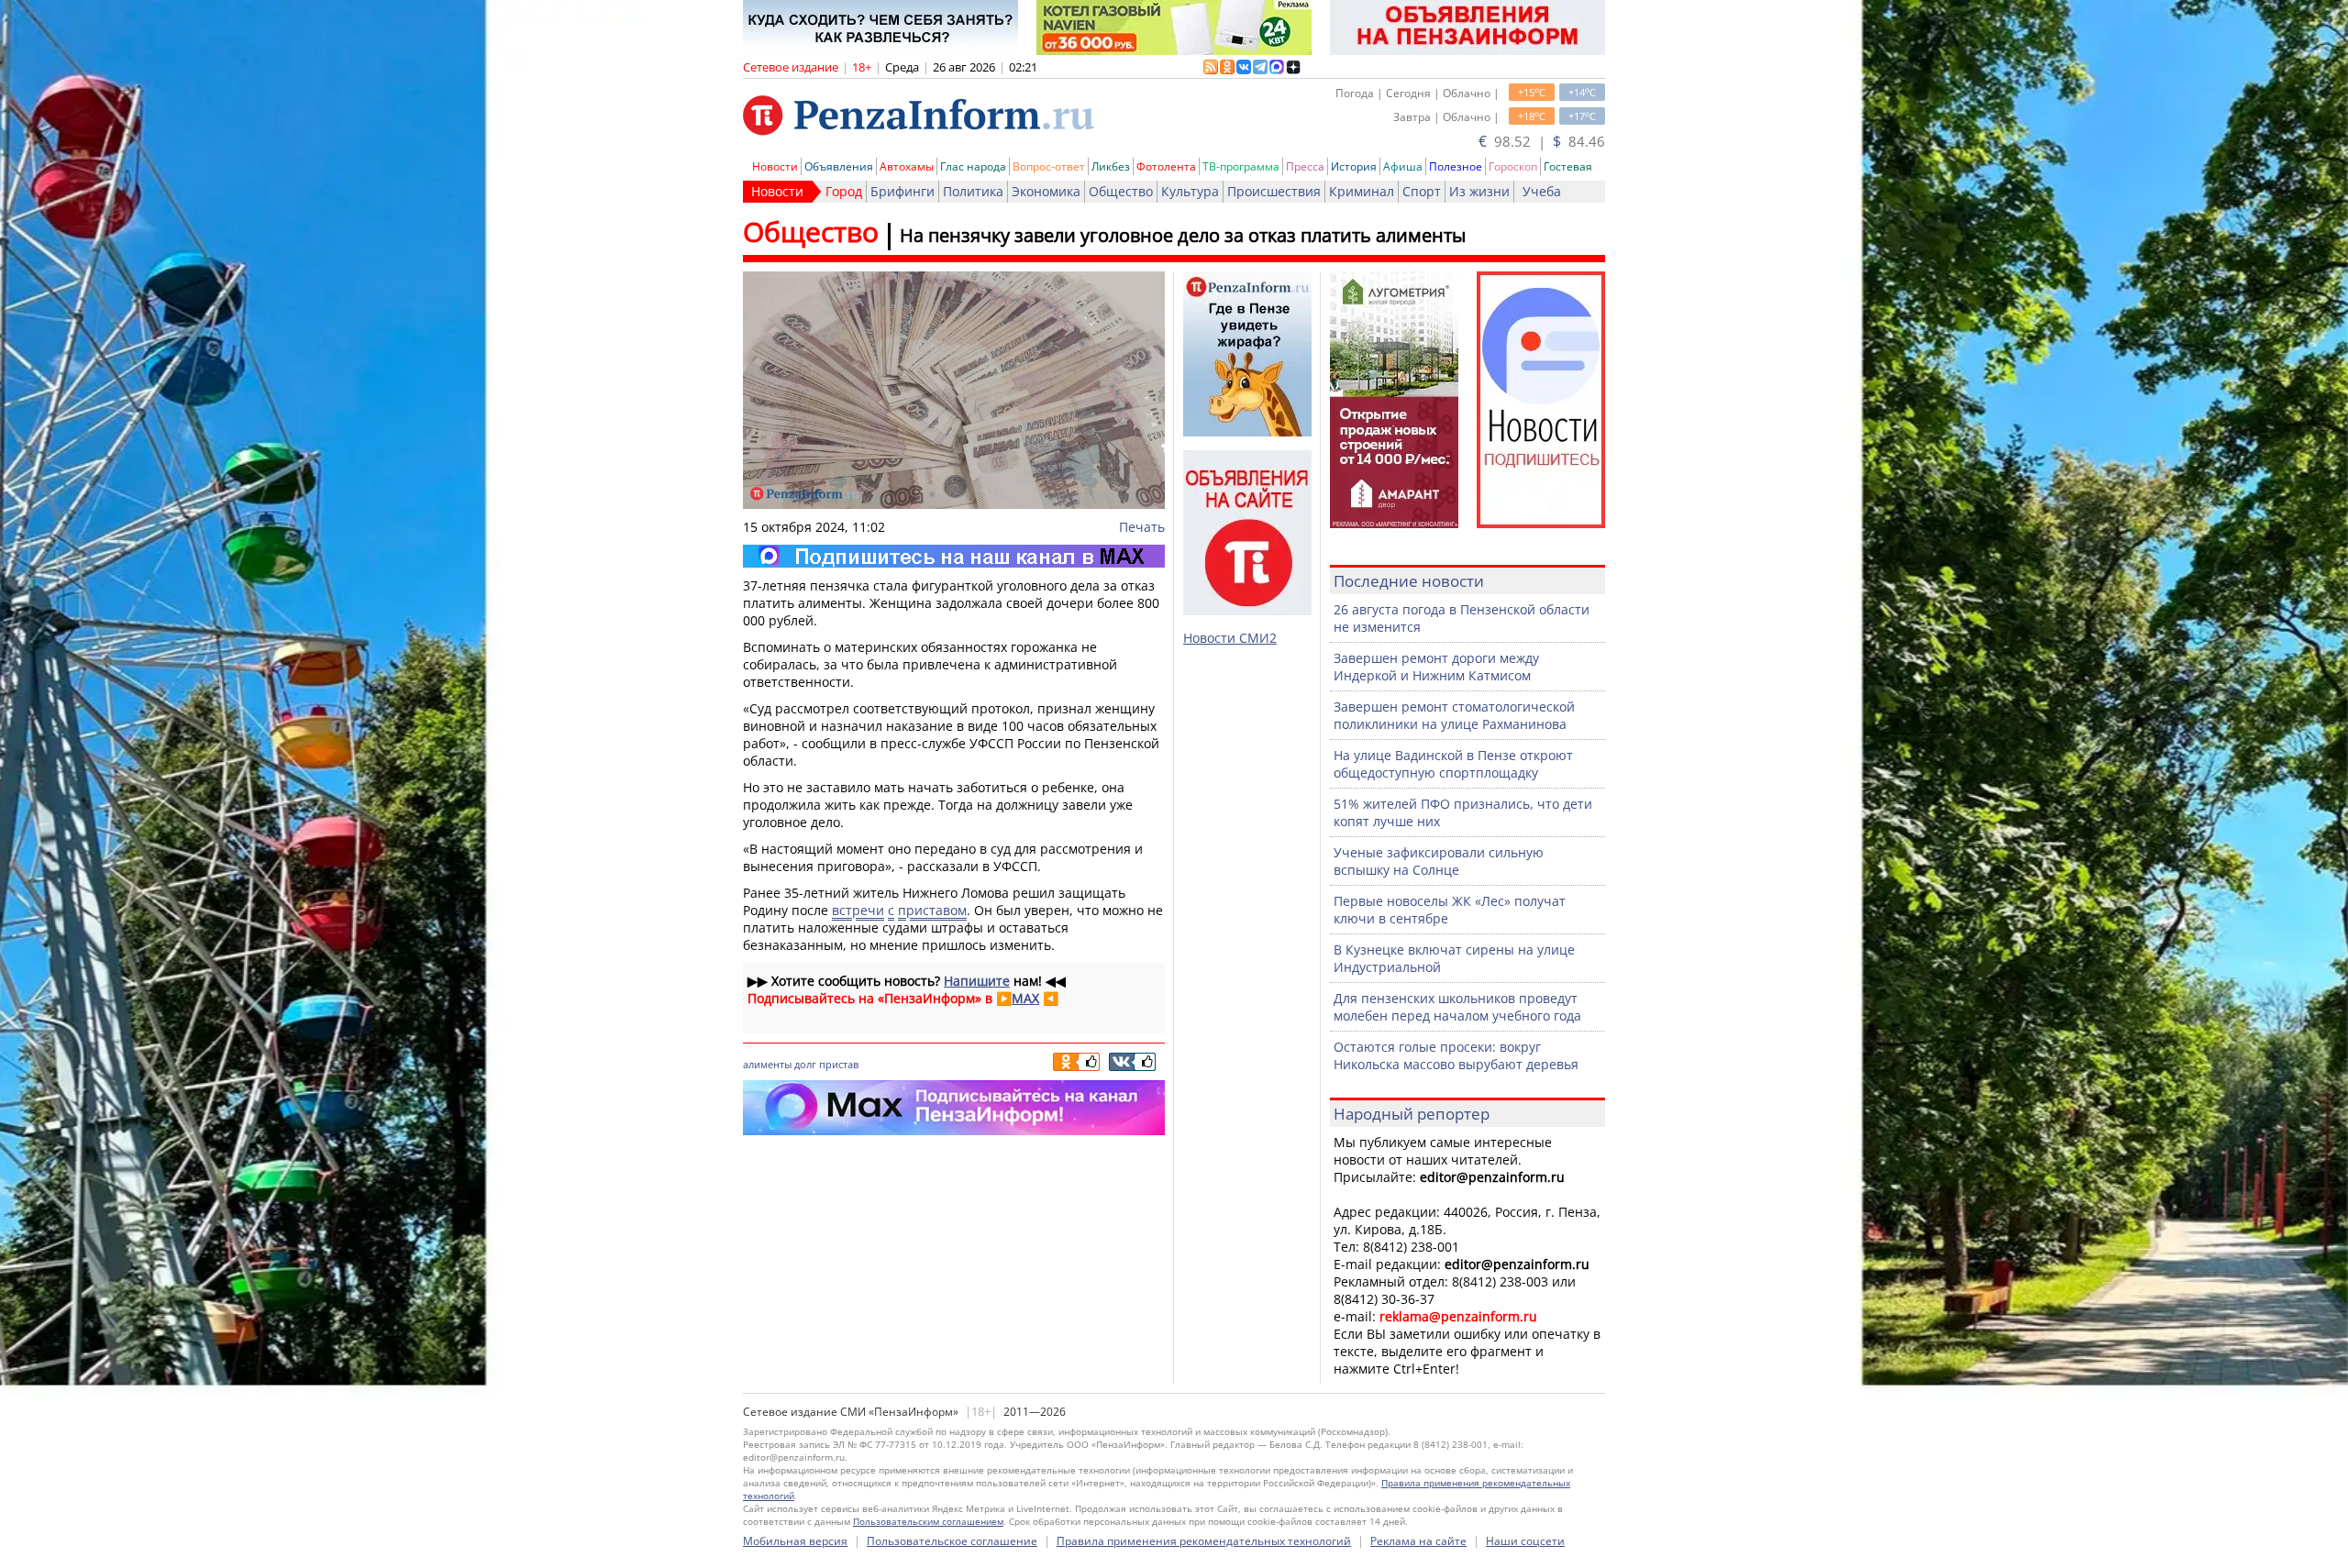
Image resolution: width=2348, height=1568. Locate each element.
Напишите (977, 981)
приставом (932, 910)
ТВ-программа (1241, 166)
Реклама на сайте (1418, 1541)
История (1354, 166)
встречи (858, 910)
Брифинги (903, 191)
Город (844, 191)
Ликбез (1111, 166)
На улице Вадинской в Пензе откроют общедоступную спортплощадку (1453, 764)
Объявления (839, 166)
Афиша (1403, 166)
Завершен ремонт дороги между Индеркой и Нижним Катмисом (1436, 667)
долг (805, 1064)
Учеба (1542, 191)
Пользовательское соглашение (952, 1541)
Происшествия (1274, 191)
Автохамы (907, 166)
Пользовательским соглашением (928, 1521)
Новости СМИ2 (1230, 638)
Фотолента (1166, 166)
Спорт (1422, 191)
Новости (775, 166)
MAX (1025, 998)
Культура (1190, 191)
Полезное (1456, 166)
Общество (1121, 191)
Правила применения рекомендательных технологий (1204, 1541)
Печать (1142, 527)
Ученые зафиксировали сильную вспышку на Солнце (1439, 861)
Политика (973, 191)
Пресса (1305, 166)
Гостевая (1568, 166)
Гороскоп (1513, 166)
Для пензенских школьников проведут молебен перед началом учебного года (1457, 1007)
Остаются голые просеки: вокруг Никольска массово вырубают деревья (1456, 1055)
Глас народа (973, 166)
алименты (767, 1064)
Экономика (1046, 191)
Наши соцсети (1525, 1541)
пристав (839, 1064)
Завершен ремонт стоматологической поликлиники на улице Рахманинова (1454, 715)
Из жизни (1479, 191)
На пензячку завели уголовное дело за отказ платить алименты (1183, 235)
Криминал (1362, 191)
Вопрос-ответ (1049, 166)
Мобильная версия (795, 1541)
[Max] (954, 556)
